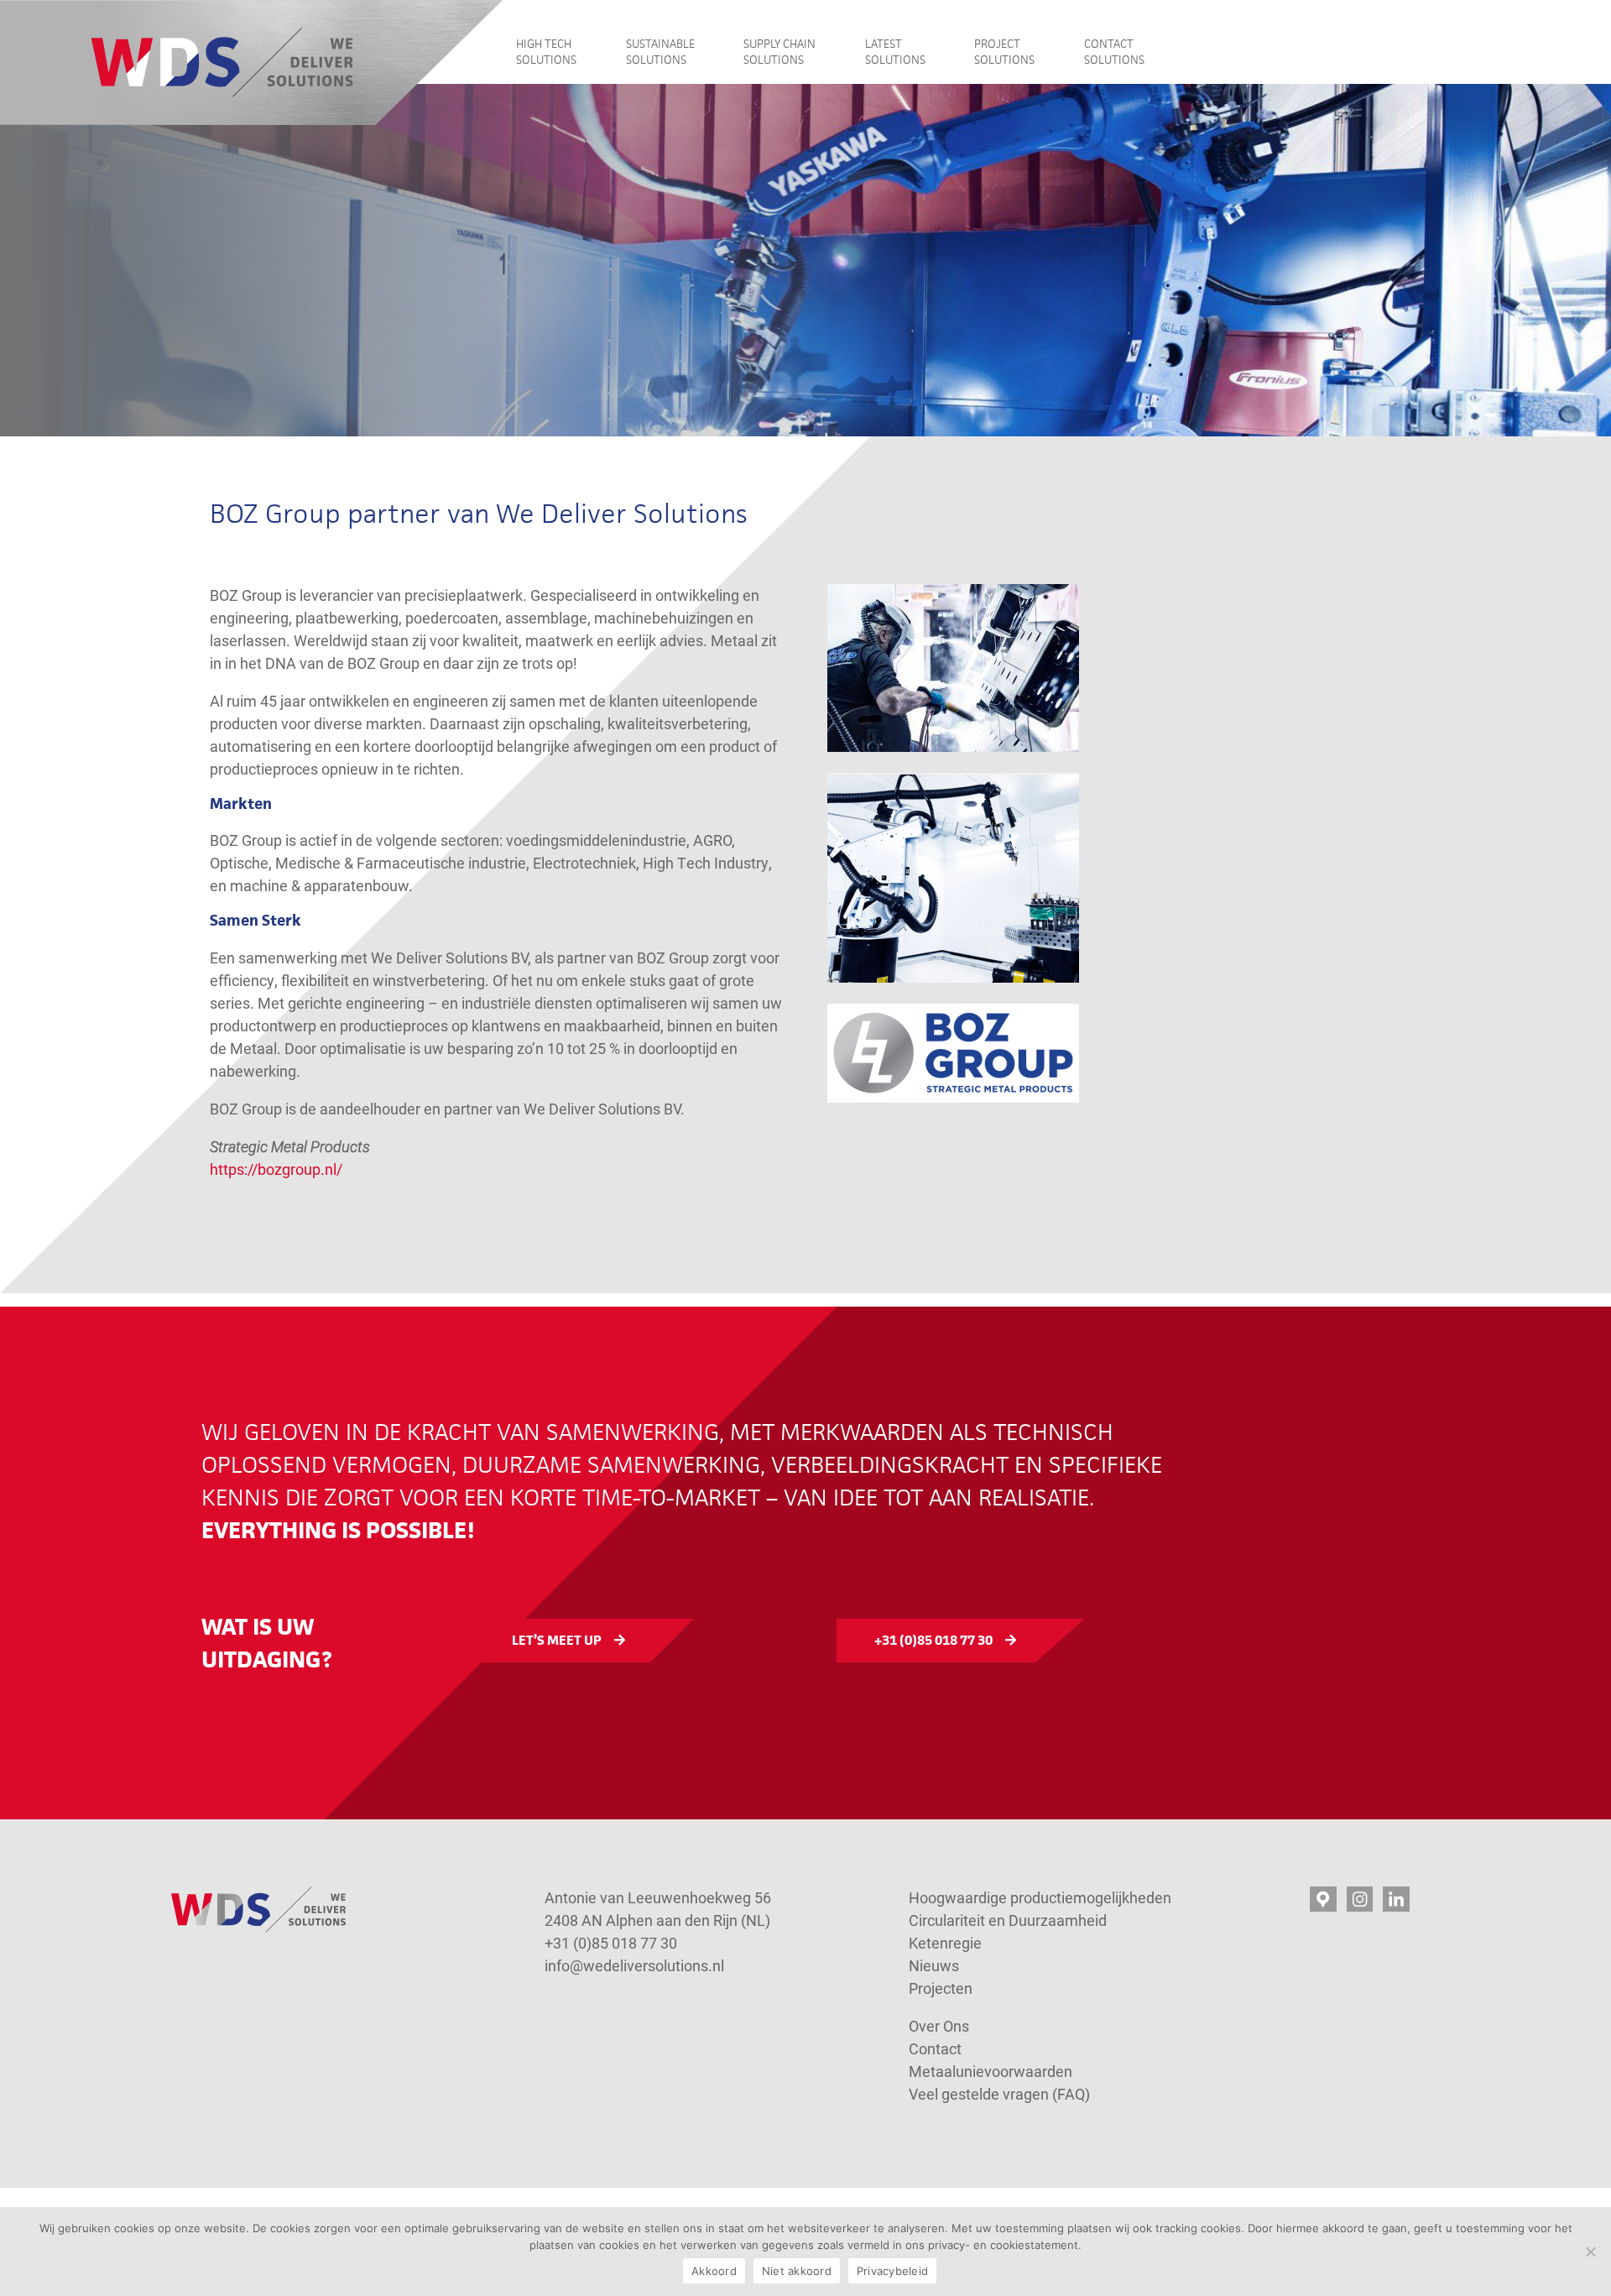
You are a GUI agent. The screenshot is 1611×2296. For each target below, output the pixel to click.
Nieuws (934, 1965)
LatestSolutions (895, 52)
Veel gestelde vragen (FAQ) (999, 2094)
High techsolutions (546, 52)
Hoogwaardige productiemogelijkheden (1040, 1897)
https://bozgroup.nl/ (276, 1169)
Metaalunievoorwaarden (991, 2071)
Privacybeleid (892, 2271)
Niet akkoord (797, 2271)
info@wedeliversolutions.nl (634, 1965)
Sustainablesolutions (660, 52)
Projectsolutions (1004, 52)
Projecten (941, 1988)
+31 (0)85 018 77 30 (933, 1640)
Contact (937, 2048)
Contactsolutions (1114, 52)
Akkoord (714, 2271)
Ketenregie (945, 1943)
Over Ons (939, 2026)
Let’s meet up (557, 1640)
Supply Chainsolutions (779, 52)
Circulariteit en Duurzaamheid (1008, 1920)
